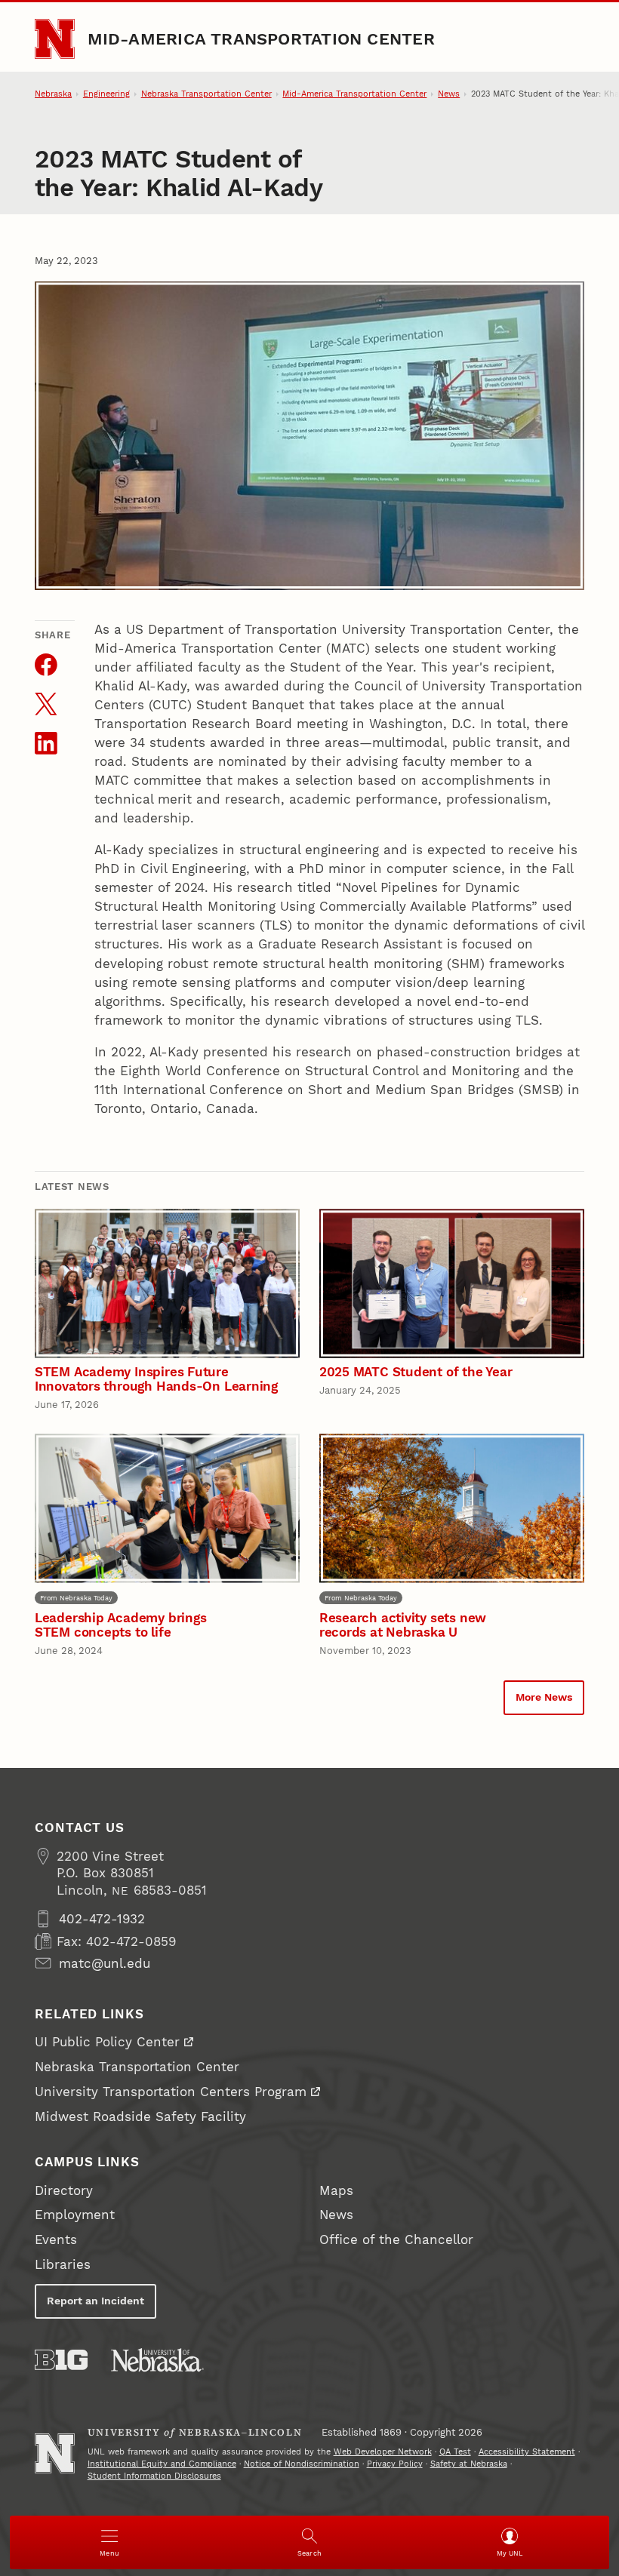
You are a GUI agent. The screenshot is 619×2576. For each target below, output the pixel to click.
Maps (336, 2190)
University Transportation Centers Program (171, 2092)
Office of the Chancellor (396, 2239)
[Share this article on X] (46, 704)
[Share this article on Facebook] (46, 665)
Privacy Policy (395, 2464)
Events (56, 2239)
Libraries (63, 2264)
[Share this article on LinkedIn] (46, 743)
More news (544, 1697)
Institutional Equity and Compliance (162, 2464)
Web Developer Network (383, 2452)
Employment (75, 2215)
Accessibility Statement (527, 2452)
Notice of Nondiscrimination (302, 2464)
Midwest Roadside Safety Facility (140, 2116)
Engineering (106, 94)
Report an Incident (95, 2301)
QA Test (455, 2452)
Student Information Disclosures (154, 2476)
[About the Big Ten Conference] (61, 2360)
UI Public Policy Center (107, 2042)
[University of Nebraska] (157, 2360)
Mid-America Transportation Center (261, 38)
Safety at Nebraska (469, 2464)
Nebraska (53, 94)
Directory (64, 2190)
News (449, 94)
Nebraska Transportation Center (206, 94)
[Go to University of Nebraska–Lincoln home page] (55, 39)
